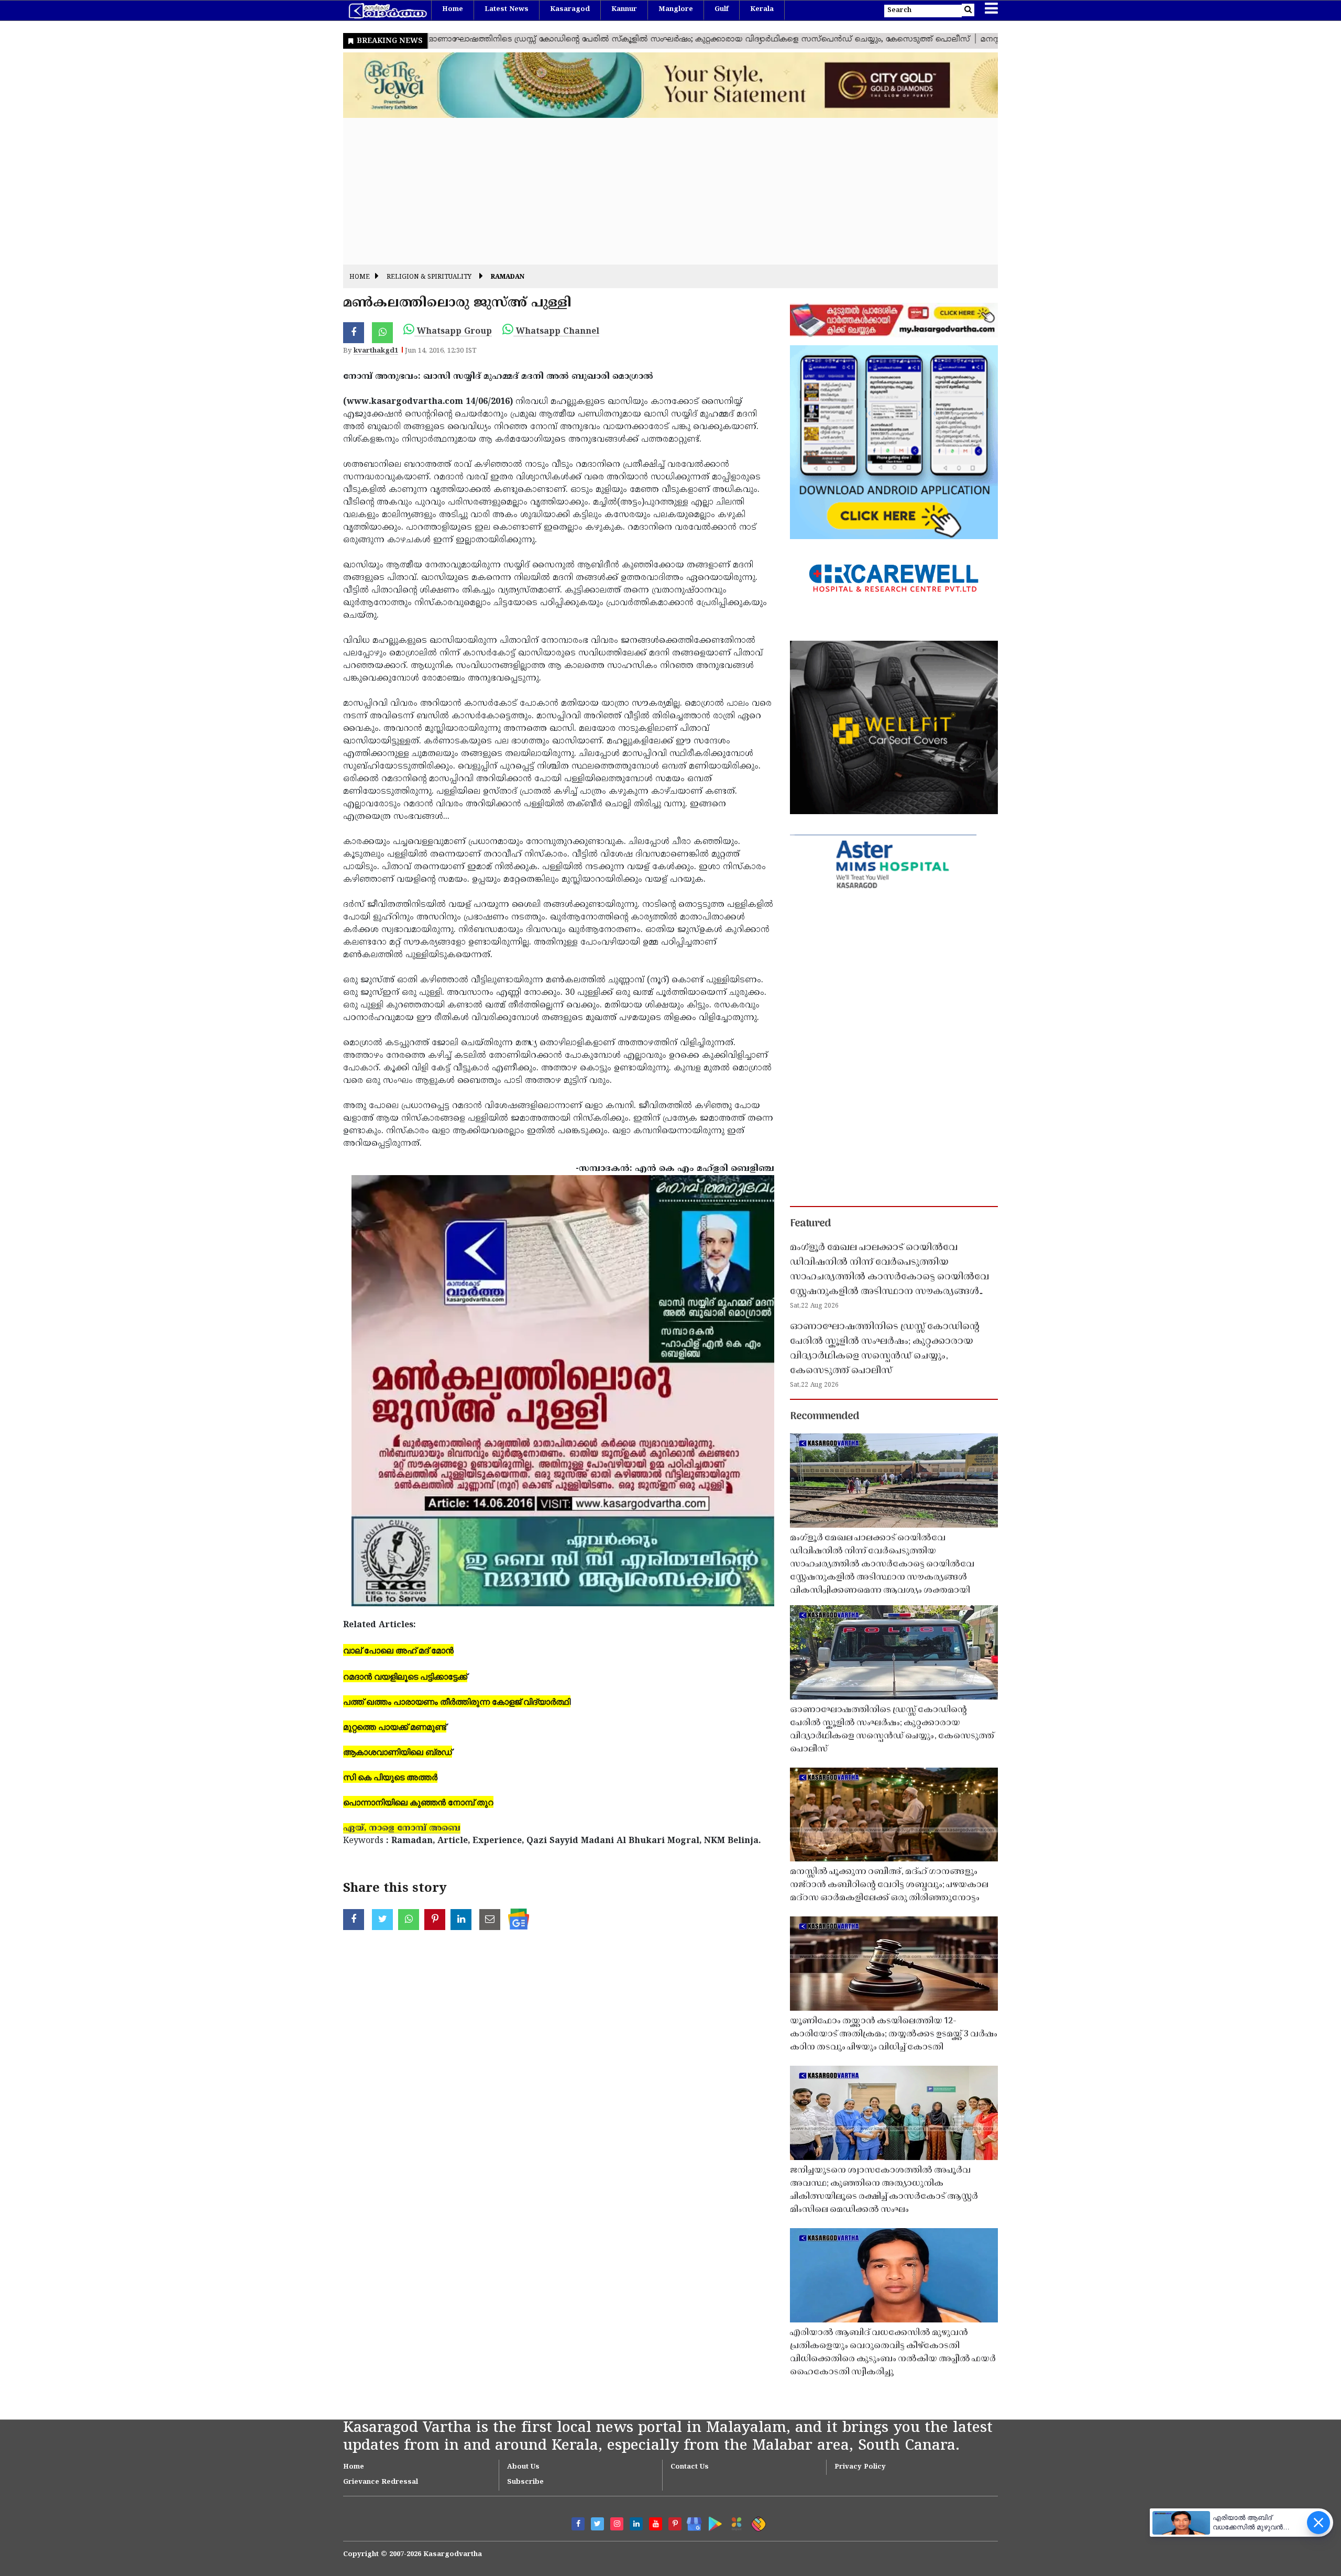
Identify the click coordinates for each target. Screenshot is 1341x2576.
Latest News (507, 9)
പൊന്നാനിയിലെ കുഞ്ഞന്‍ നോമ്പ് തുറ (418, 1802)
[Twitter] (597, 2524)
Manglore (676, 9)
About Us (523, 2467)
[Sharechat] (757, 2522)
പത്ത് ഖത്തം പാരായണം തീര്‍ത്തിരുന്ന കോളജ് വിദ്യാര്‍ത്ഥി (457, 1701)
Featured (810, 1224)
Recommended (825, 1417)
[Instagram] (617, 2524)
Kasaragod (570, 9)
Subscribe (525, 2482)
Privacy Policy (860, 2467)
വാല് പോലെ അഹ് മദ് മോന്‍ (398, 1650)
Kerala (762, 9)
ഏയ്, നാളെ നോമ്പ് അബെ (402, 1828)
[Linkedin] (636, 2524)
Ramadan (508, 277)
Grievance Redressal (381, 2482)
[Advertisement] (657, 191)
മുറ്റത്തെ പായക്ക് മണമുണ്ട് (395, 1727)
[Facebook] (578, 2524)
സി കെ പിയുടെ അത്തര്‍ (390, 1777)
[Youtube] (656, 2524)
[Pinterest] (675, 2524)
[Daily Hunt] (735, 2522)
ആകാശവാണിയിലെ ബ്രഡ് (398, 1752)
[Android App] (713, 2522)
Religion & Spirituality (429, 277)
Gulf (722, 9)
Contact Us (690, 2467)
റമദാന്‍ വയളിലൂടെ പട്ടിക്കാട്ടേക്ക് (405, 1676)
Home (453, 9)
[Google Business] (691, 2522)
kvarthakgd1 (376, 351)
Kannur (624, 9)
